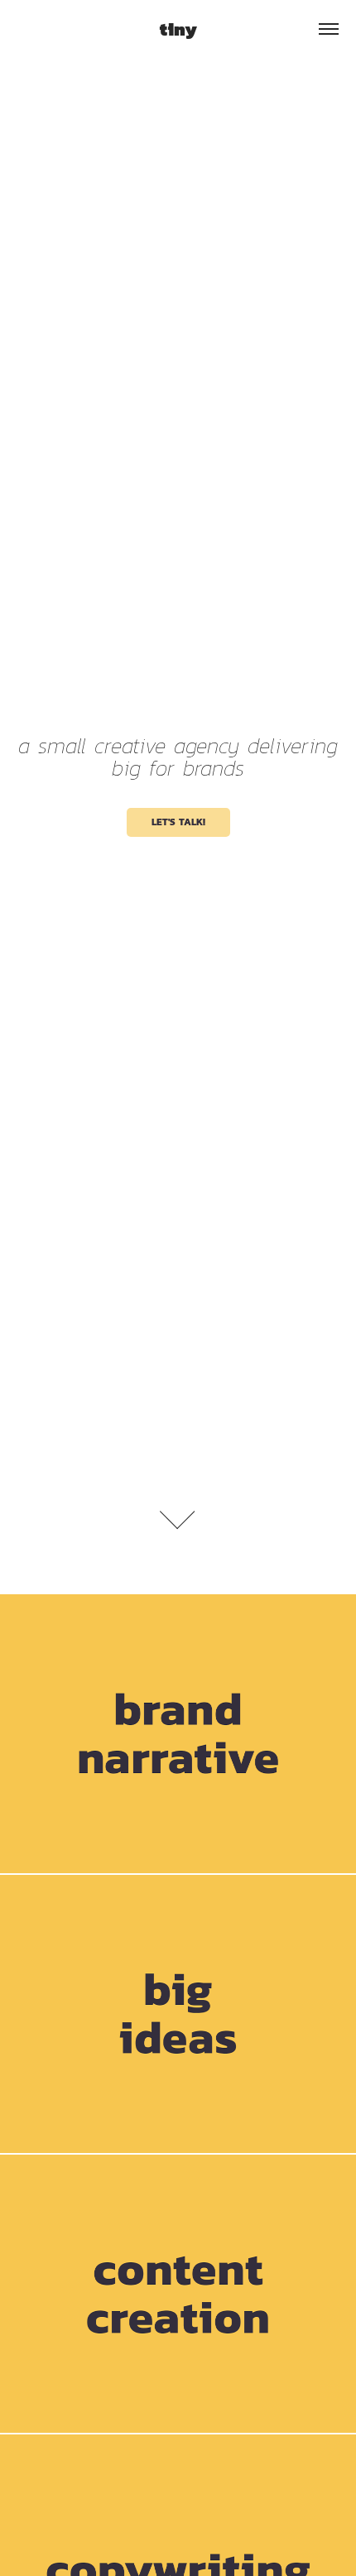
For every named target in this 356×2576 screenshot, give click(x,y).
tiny (178, 29)
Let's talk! (178, 822)
